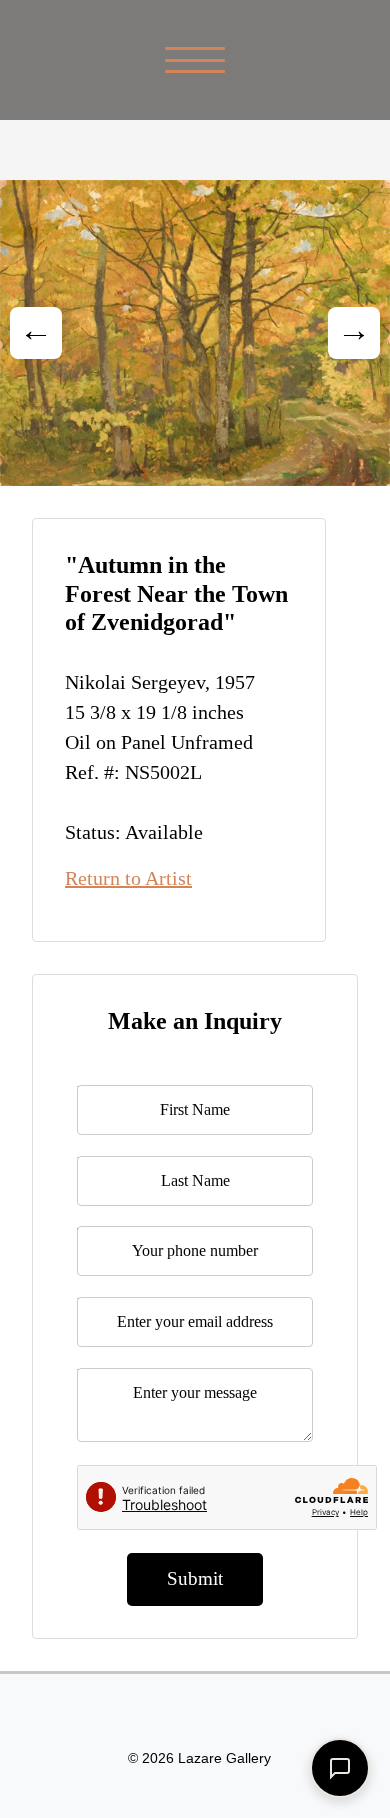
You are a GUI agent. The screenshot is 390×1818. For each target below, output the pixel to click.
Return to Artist (128, 878)
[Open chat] (340, 1768)
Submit (195, 1578)
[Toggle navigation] (195, 60)
